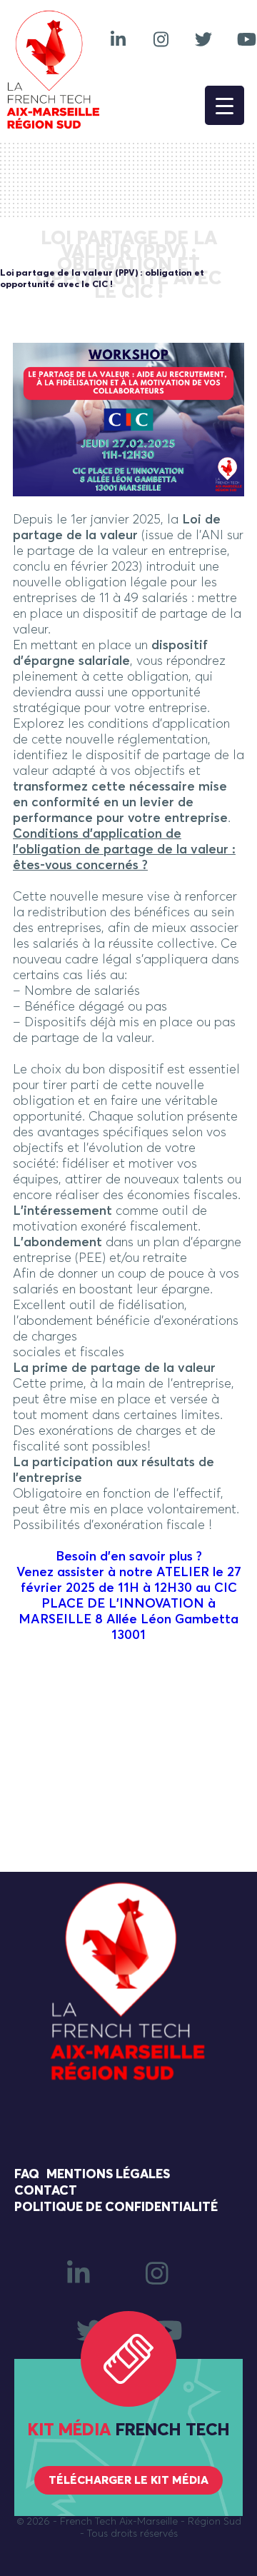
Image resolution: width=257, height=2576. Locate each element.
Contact (46, 2191)
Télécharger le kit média (128, 2480)
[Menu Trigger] (225, 105)
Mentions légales (108, 2175)
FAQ (27, 2175)
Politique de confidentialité (116, 2207)
